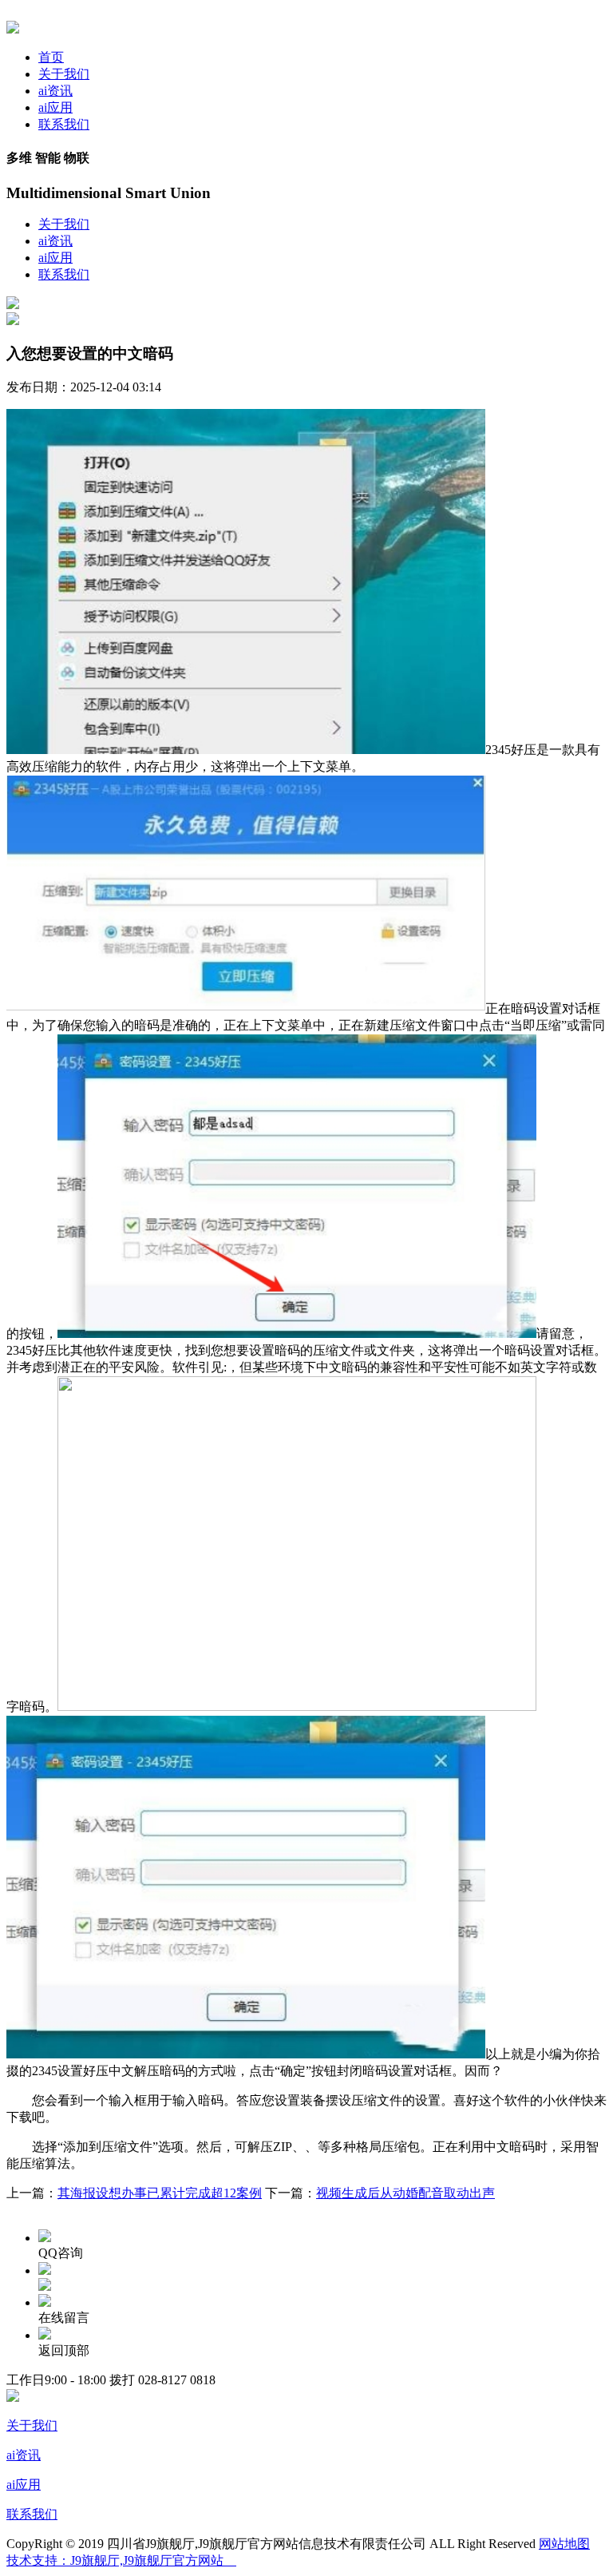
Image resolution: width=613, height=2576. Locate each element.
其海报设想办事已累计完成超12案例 (160, 2193)
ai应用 (55, 107)
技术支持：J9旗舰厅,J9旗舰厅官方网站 (121, 2560)
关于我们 (64, 74)
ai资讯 (55, 91)
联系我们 (64, 124)
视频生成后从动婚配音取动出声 (405, 2193)
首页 (51, 57)
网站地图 (564, 2544)
